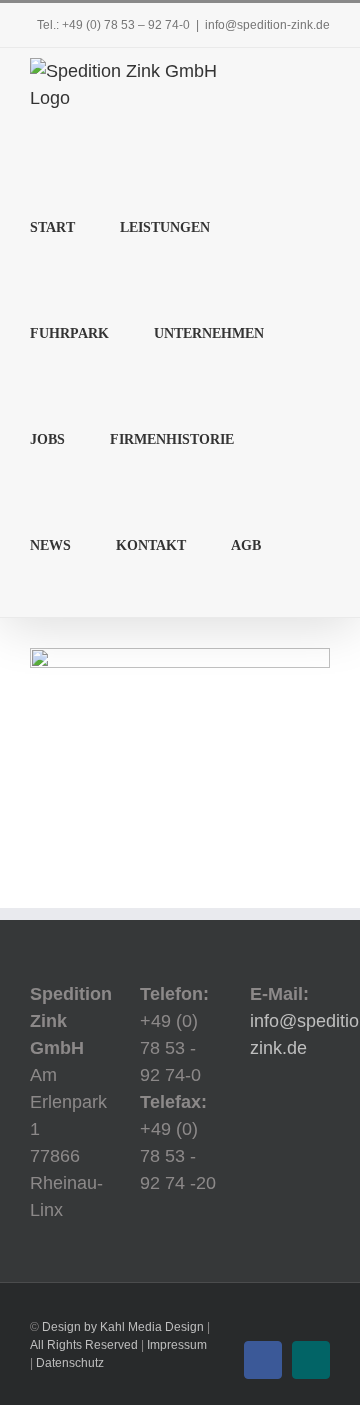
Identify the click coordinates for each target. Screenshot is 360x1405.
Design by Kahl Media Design (123, 1327)
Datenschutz (70, 1363)
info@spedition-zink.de (267, 25)
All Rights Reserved (84, 1345)
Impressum (177, 1345)
